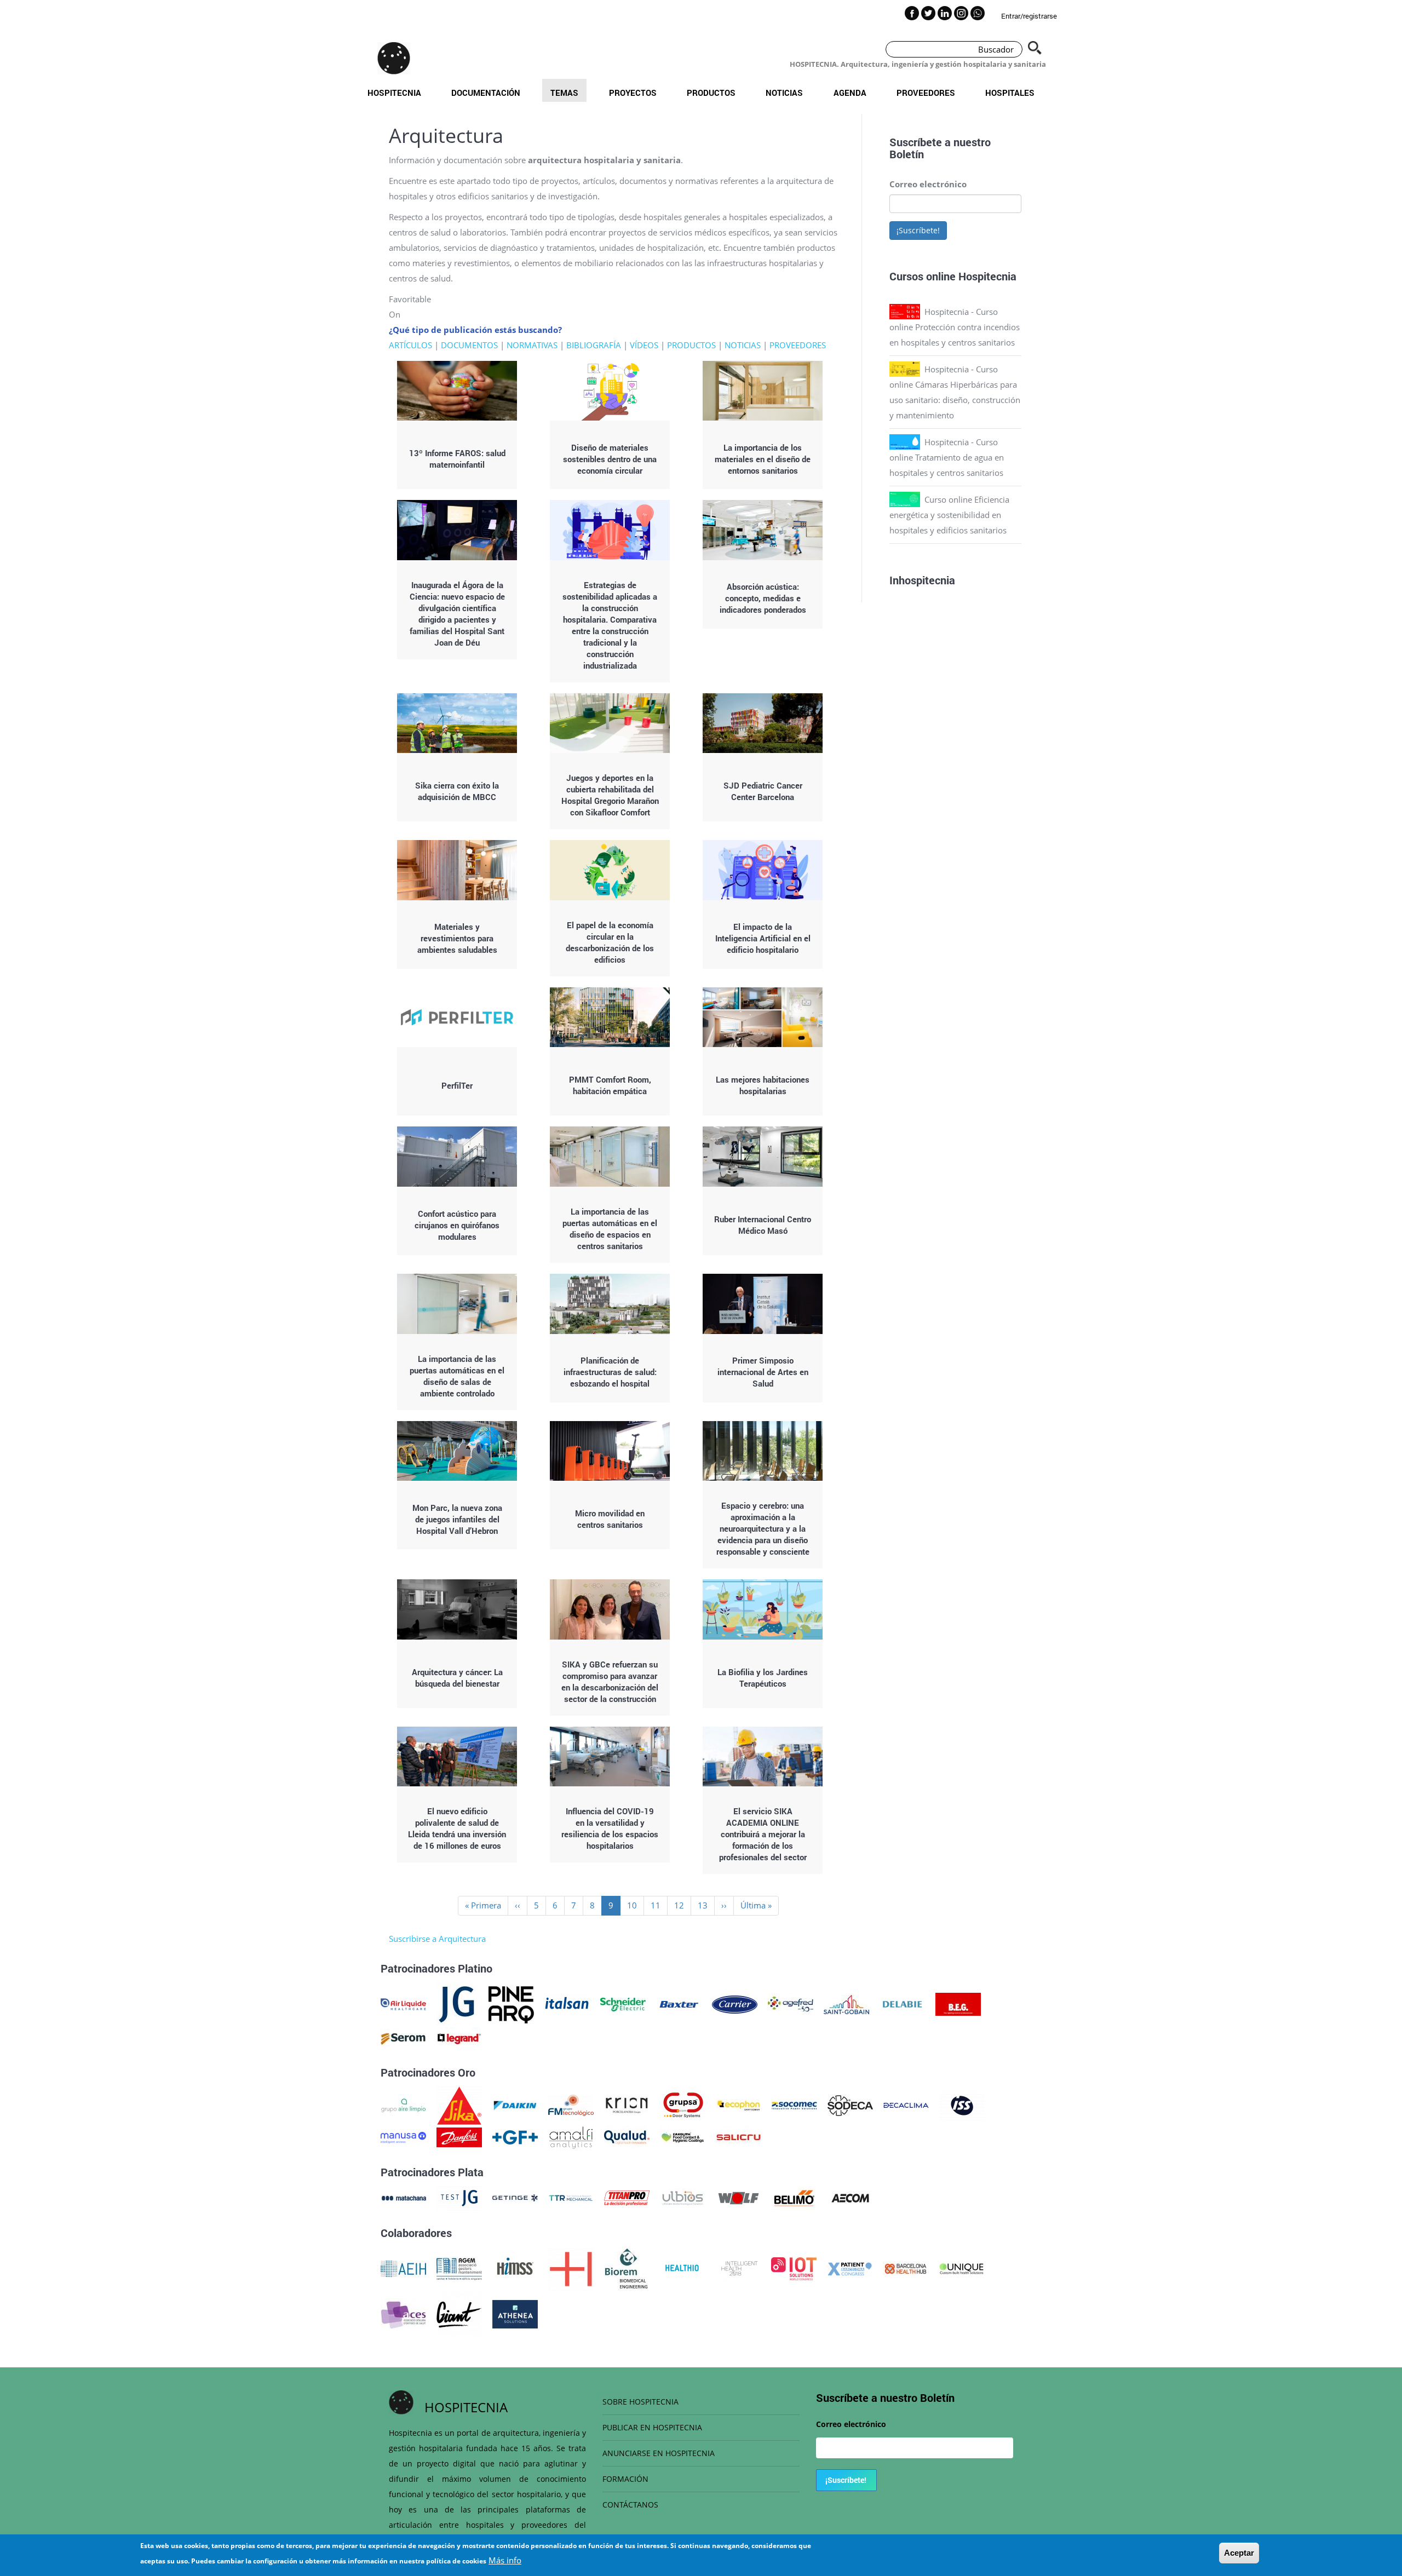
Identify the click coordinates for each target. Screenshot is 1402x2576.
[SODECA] (850, 2104)
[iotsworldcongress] (794, 2268)
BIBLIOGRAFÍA (594, 345)
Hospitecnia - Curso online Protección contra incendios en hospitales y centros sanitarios (955, 327)
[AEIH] (403, 2268)
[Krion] (627, 2104)
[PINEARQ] (511, 2003)
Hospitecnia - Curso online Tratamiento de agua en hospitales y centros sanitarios (947, 457)
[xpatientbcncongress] (850, 2268)
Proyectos (633, 93)
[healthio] (682, 2268)
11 (659, 1905)
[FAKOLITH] (683, 2136)
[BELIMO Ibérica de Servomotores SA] (794, 2197)
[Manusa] (403, 2136)
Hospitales (1010, 93)
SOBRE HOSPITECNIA (640, 2402)
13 (706, 1905)
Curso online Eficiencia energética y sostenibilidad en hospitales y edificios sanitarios (949, 515)
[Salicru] (739, 2136)
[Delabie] (902, 2003)
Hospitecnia (394, 93)
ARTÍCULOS (410, 345)
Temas (564, 93)
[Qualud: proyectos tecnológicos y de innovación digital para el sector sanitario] (627, 2136)
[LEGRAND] (459, 2038)
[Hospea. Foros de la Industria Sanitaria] (571, 2268)
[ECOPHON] (739, 2104)
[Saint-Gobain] (846, 2003)
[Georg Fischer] (515, 2136)
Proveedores (926, 93)
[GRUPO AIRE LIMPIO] (403, 2104)
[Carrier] (735, 2003)
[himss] (515, 2268)
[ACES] (403, 2313)
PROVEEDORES (798, 345)
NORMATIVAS (532, 345)
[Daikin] (515, 2104)
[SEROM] (403, 2038)
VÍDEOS (644, 345)
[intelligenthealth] (738, 2268)
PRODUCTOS (691, 345)
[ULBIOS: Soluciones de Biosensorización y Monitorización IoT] (683, 2197)
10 (636, 1905)
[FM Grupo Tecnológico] (571, 2104)
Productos (711, 93)
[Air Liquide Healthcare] (403, 2003)
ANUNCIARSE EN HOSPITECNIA (659, 2453)
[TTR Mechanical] (571, 2197)
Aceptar (1239, 2553)
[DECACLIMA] (906, 2104)
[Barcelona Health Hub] (906, 2268)
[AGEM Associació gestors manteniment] (459, 2268)
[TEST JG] (459, 2197)
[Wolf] (739, 2197)
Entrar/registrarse (1029, 16)
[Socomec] (794, 2104)
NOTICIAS (743, 345)
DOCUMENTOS (469, 345)
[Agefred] (791, 2003)
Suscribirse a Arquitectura (437, 1939)
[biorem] (627, 2268)
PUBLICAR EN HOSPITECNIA (652, 2427)
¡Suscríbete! (918, 230)
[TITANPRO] (627, 2197)
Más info (505, 2560)
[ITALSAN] (567, 2003)
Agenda (850, 93)
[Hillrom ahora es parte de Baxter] (679, 2003)
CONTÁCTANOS (630, 2505)
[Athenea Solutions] (515, 2313)
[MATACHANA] (403, 2197)
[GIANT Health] (459, 2313)
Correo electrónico (928, 184)
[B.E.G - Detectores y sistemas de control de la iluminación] (958, 2003)
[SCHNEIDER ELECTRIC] (623, 2003)
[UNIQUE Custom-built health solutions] (961, 2268)
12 (683, 1905)
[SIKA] (459, 2104)
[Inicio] (394, 58)
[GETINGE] (515, 2197)
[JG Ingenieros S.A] (457, 2003)
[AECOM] (850, 2197)
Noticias (784, 93)
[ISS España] (962, 2104)
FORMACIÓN (625, 2479)
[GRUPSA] (683, 2104)
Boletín (907, 154)
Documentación (486, 93)
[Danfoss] (459, 2136)
